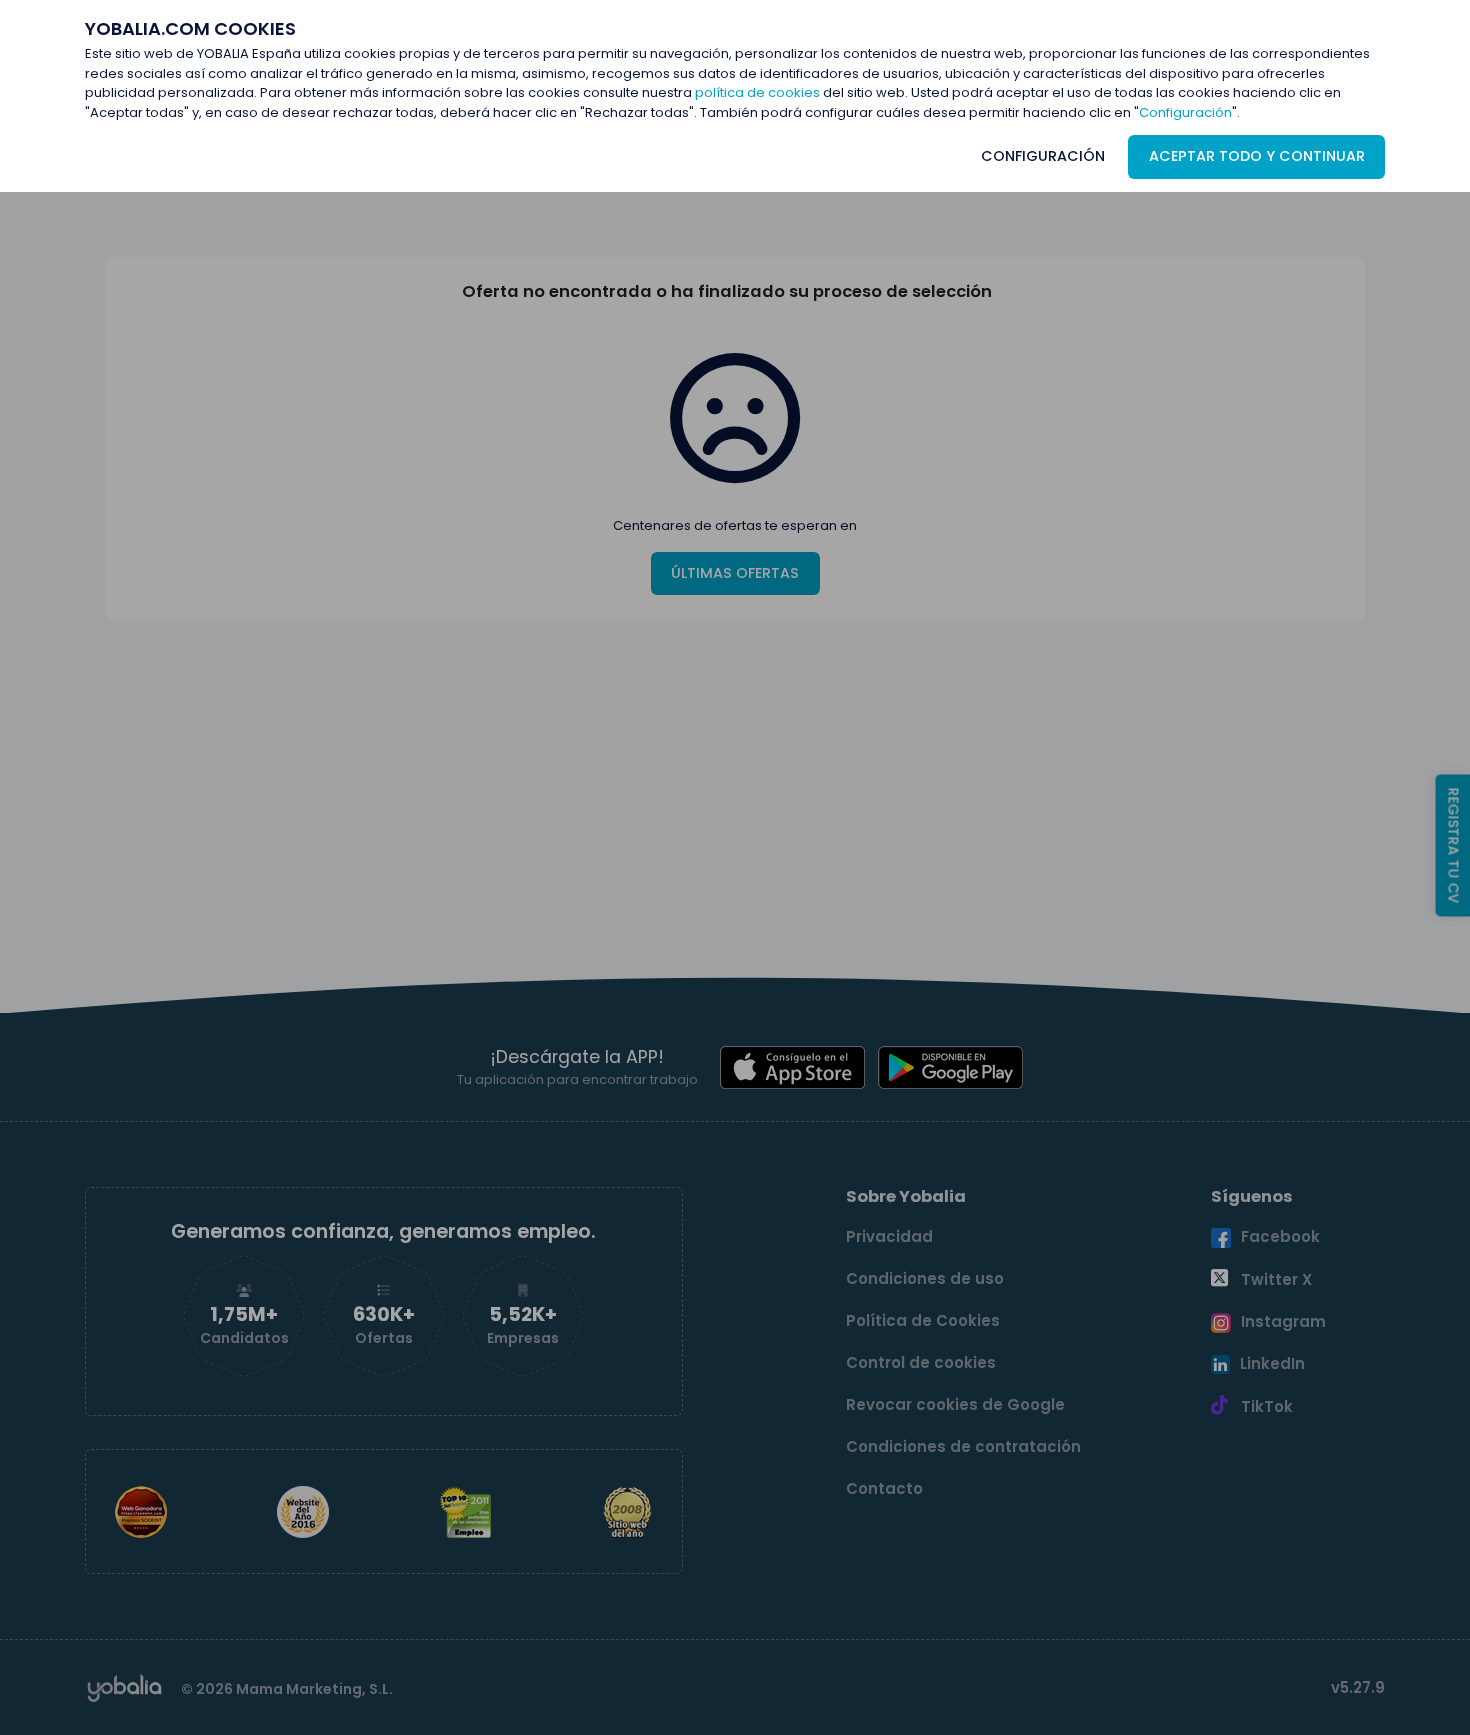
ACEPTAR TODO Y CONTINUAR (1257, 156)
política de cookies (757, 92)
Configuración (1185, 112)
